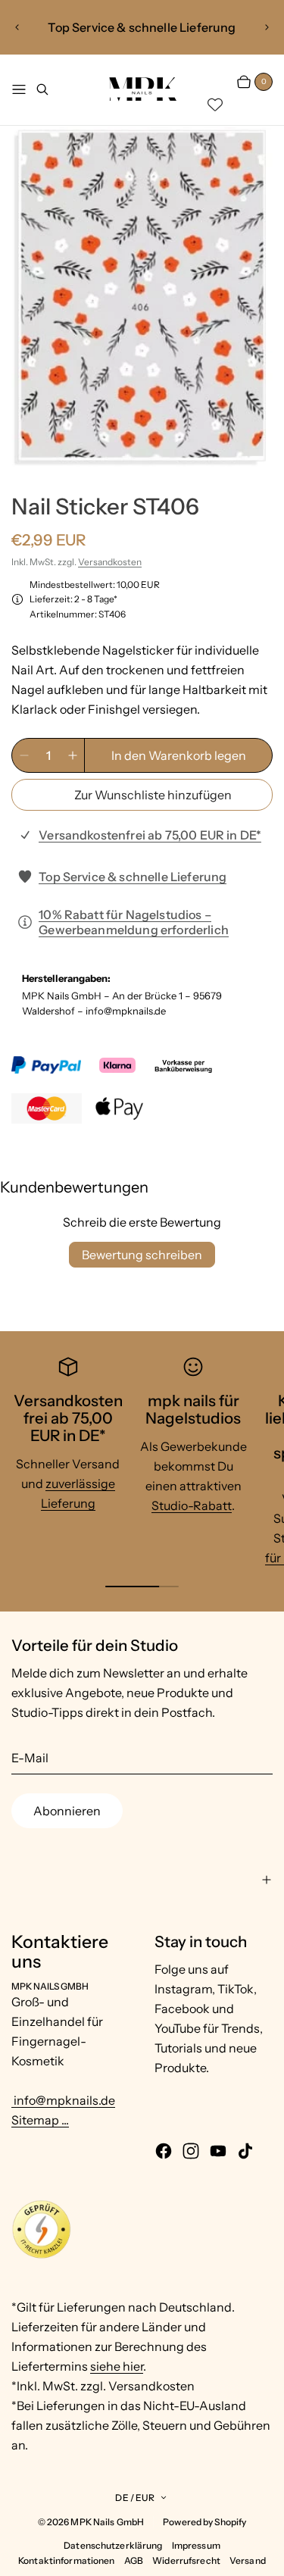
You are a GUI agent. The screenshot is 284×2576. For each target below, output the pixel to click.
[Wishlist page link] (215, 105)
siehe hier (117, 2366)
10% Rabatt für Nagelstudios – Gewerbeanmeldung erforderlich (134, 922)
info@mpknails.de (63, 2100)
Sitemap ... (40, 2120)
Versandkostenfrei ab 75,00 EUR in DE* (150, 835)
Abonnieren (67, 1811)
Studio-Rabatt (192, 1505)
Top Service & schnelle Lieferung (133, 877)
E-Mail (30, 1758)
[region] (142, 27)
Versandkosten (110, 562)
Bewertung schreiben (142, 1255)
